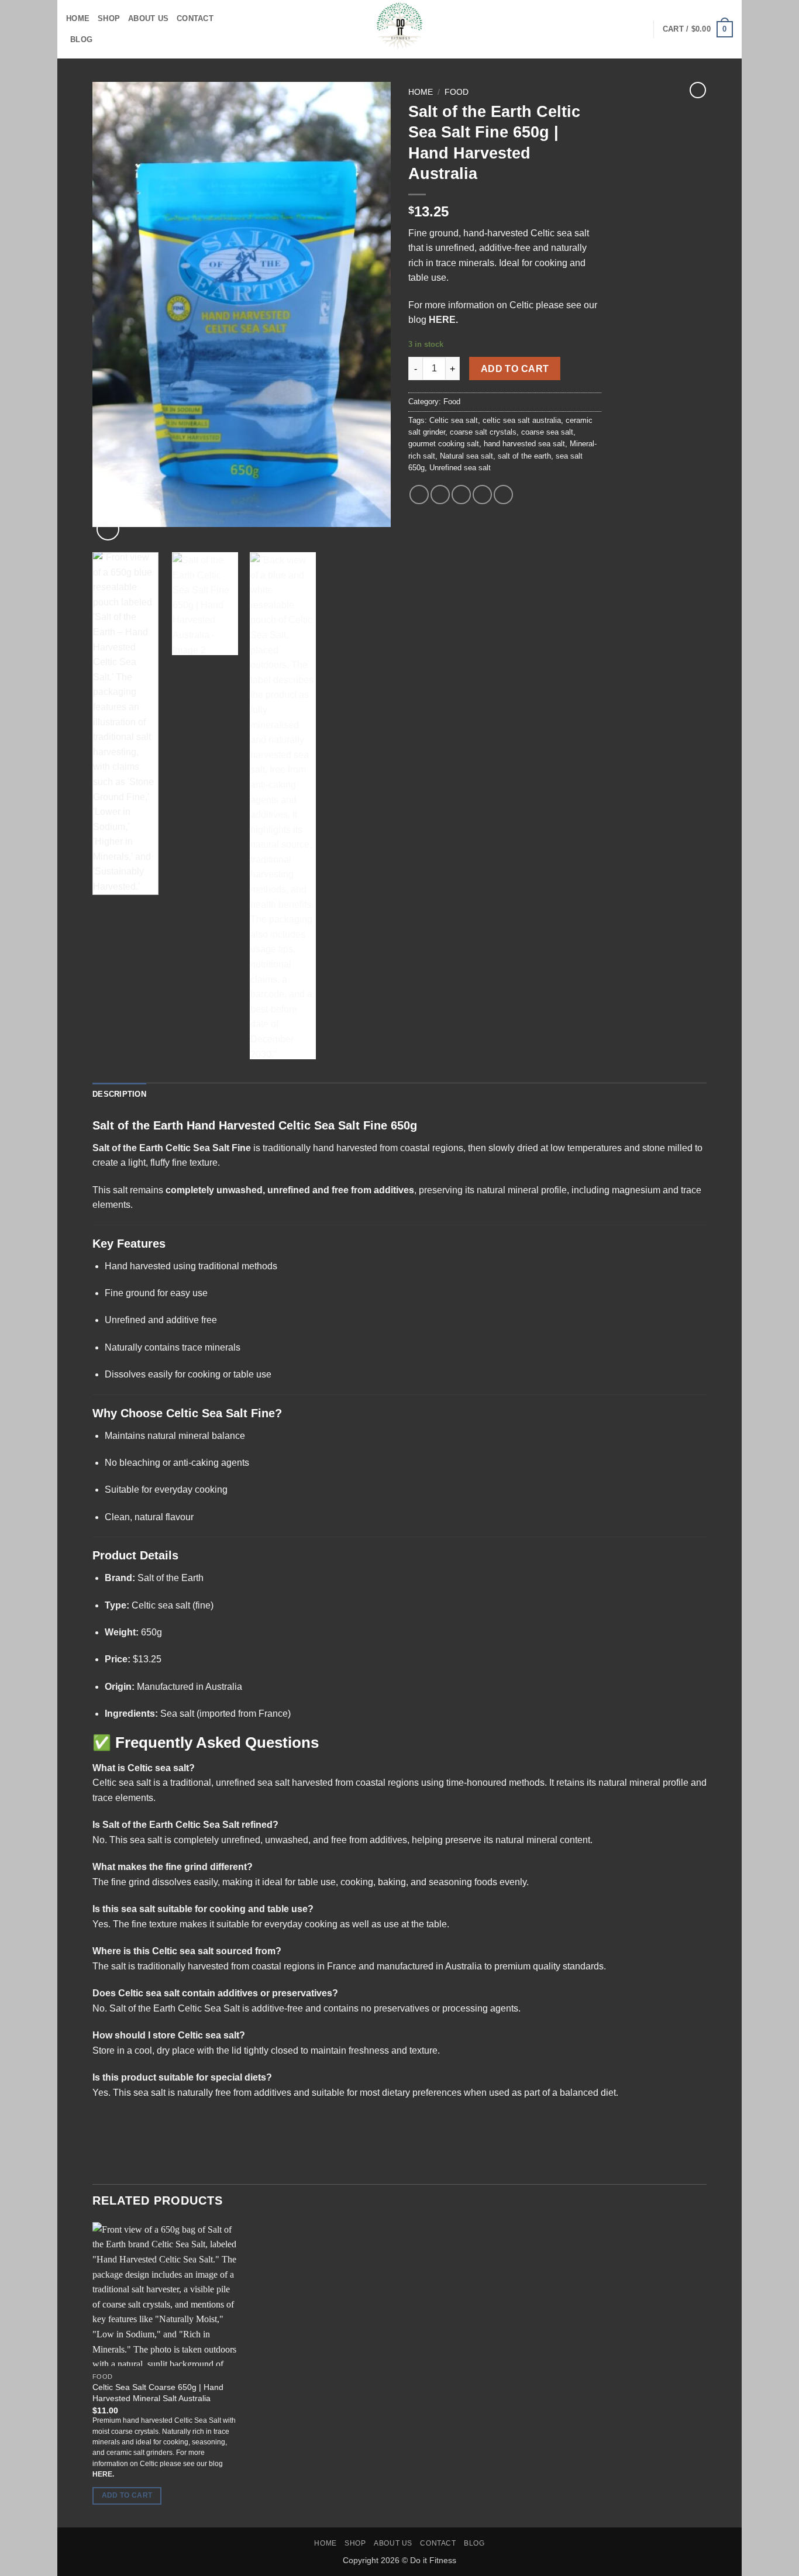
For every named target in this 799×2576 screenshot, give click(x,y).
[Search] (640, 29)
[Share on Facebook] (419, 495)
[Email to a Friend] (461, 495)
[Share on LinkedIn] (503, 495)
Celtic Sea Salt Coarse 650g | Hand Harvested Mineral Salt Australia (158, 2393)
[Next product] (698, 90)
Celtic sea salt (454, 420)
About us (148, 18)
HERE (102, 2474)
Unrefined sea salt (460, 468)
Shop (109, 18)
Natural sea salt (466, 456)
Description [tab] (119, 1094)
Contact (195, 18)
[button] (108, 529)
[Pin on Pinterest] (482, 495)
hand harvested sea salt (524, 444)
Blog (81, 39)
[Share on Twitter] (440, 495)
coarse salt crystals (483, 432)
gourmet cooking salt (444, 444)
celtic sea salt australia (522, 420)
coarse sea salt (547, 432)
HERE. (443, 320)
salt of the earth (524, 456)
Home (78, 18)
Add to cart (515, 369)
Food (457, 92)
